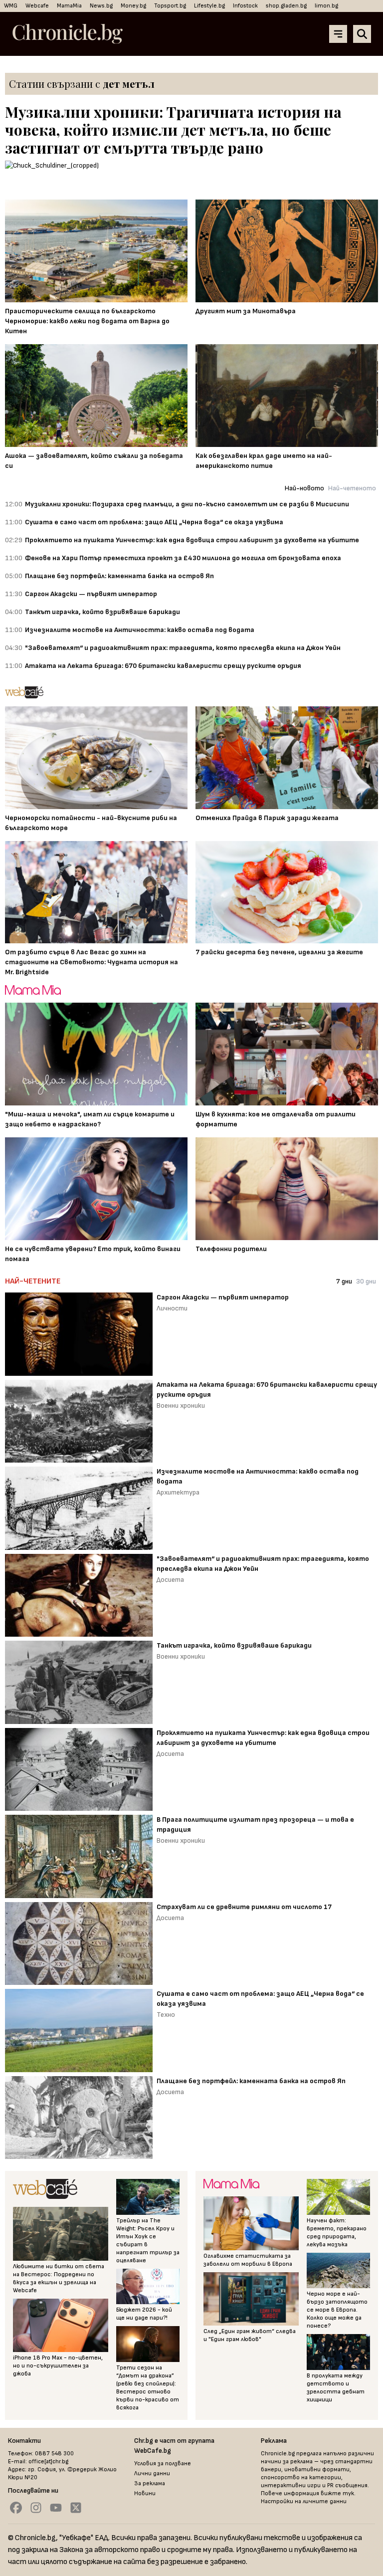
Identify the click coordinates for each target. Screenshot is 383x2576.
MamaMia (69, 6)
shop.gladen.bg (286, 6)
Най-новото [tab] (304, 488)
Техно (166, 2015)
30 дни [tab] (366, 1281)
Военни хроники (181, 1405)
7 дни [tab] (344, 1281)
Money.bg (133, 6)
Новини (145, 2493)
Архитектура (178, 1492)
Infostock (245, 6)
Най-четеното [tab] (352, 488)
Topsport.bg (170, 6)
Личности (172, 1308)
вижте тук (337, 2493)
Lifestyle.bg (209, 6)
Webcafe (37, 6)
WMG (11, 6)
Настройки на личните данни (304, 2501)
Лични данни (152, 2473)
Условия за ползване (163, 2464)
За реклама (150, 2483)
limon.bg (326, 6)
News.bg (101, 6)
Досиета (170, 1580)
